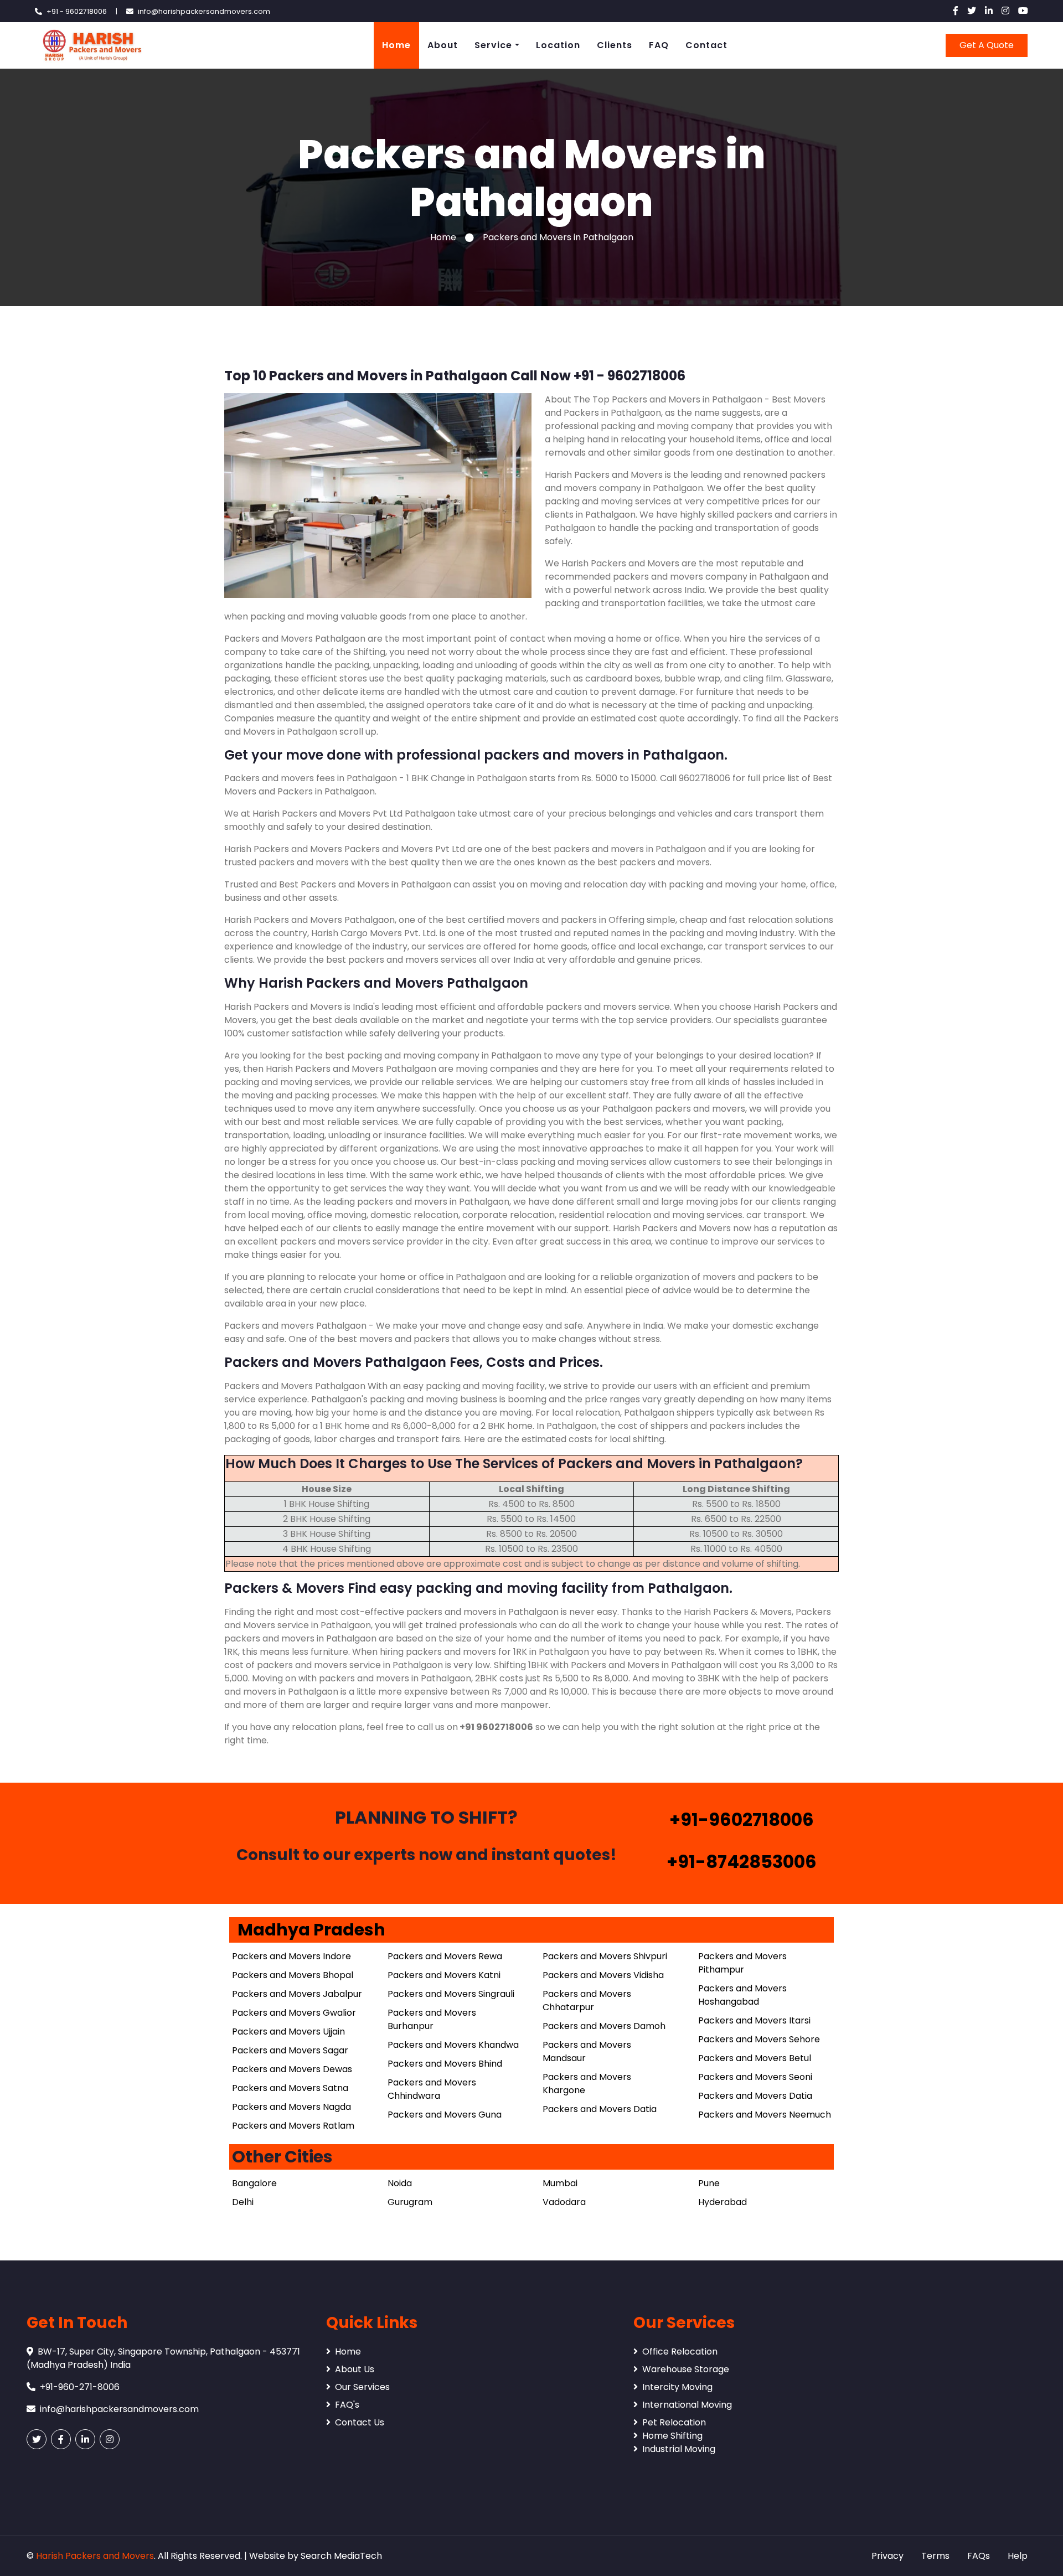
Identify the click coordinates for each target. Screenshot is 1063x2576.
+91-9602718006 (742, 1819)
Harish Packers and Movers (95, 2556)
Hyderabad (723, 2202)
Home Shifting (672, 2436)
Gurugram (410, 2202)
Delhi (243, 2202)
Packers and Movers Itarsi (754, 2020)
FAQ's (347, 2405)
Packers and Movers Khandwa (453, 2045)
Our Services (362, 2387)
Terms (935, 2556)
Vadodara (564, 2202)
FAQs (979, 2556)
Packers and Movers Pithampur (742, 1963)
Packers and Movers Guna (445, 2115)
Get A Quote (987, 45)
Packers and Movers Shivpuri (605, 1956)
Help (1018, 2556)
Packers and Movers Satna (290, 2088)
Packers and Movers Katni (444, 1975)
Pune (709, 2183)
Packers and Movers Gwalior (294, 2013)
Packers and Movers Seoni (755, 2077)
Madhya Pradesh (311, 1930)
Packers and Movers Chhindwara (432, 2089)
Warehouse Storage (686, 2369)
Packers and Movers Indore (291, 1956)
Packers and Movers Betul (755, 2058)
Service (493, 45)
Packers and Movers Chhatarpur (587, 2001)
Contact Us (360, 2422)
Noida (400, 2183)
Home (396, 45)
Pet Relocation (674, 2422)
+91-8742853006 (742, 1862)
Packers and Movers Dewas (292, 2069)
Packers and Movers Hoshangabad (742, 1995)
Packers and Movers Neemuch (765, 2115)
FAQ (659, 45)
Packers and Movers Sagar (290, 2050)
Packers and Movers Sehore (759, 2039)
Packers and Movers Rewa (445, 1956)
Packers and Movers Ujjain (288, 2032)
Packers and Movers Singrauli (451, 1994)
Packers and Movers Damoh (604, 2026)
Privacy (887, 2556)
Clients (615, 45)
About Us (355, 2369)
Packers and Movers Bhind (445, 2064)
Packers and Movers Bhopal (293, 1975)
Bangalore (254, 2183)
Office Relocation (680, 2352)
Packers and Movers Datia (600, 2109)
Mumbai (560, 2183)
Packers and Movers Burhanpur (432, 2019)
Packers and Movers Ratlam (293, 2126)
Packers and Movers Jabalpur (297, 1994)
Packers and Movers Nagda (291, 2107)
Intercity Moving (677, 2387)
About (443, 45)
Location (558, 45)
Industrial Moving (679, 2449)
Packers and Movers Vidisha (603, 1975)
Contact (706, 45)
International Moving (687, 2405)
